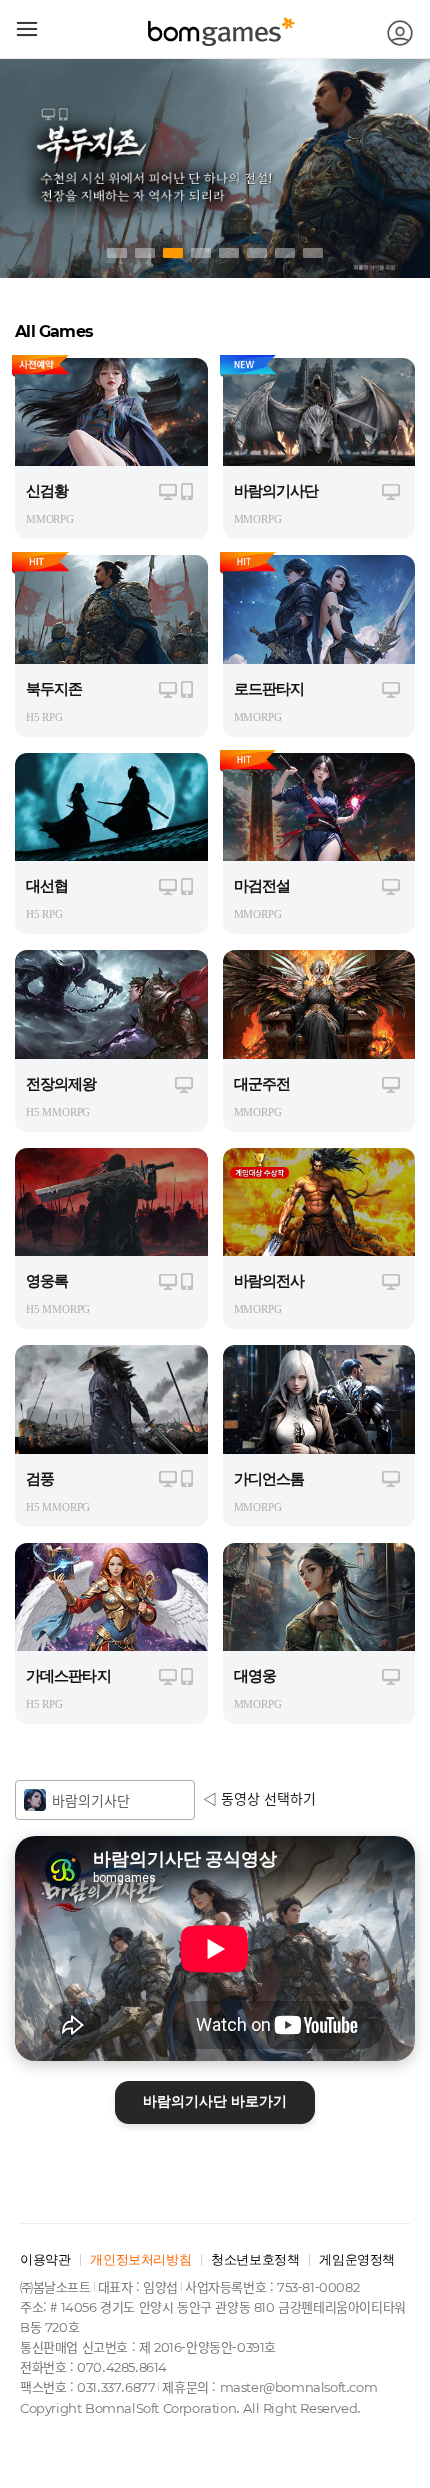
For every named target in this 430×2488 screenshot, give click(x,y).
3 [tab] (173, 253)
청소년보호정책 (255, 2259)
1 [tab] (117, 253)
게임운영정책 (357, 2259)
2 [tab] (145, 253)
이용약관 (45, 2259)
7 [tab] (285, 253)
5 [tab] (229, 253)
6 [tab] (257, 253)
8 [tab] (313, 253)
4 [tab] (201, 253)
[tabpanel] (215, 168)
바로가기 (215, 2101)
